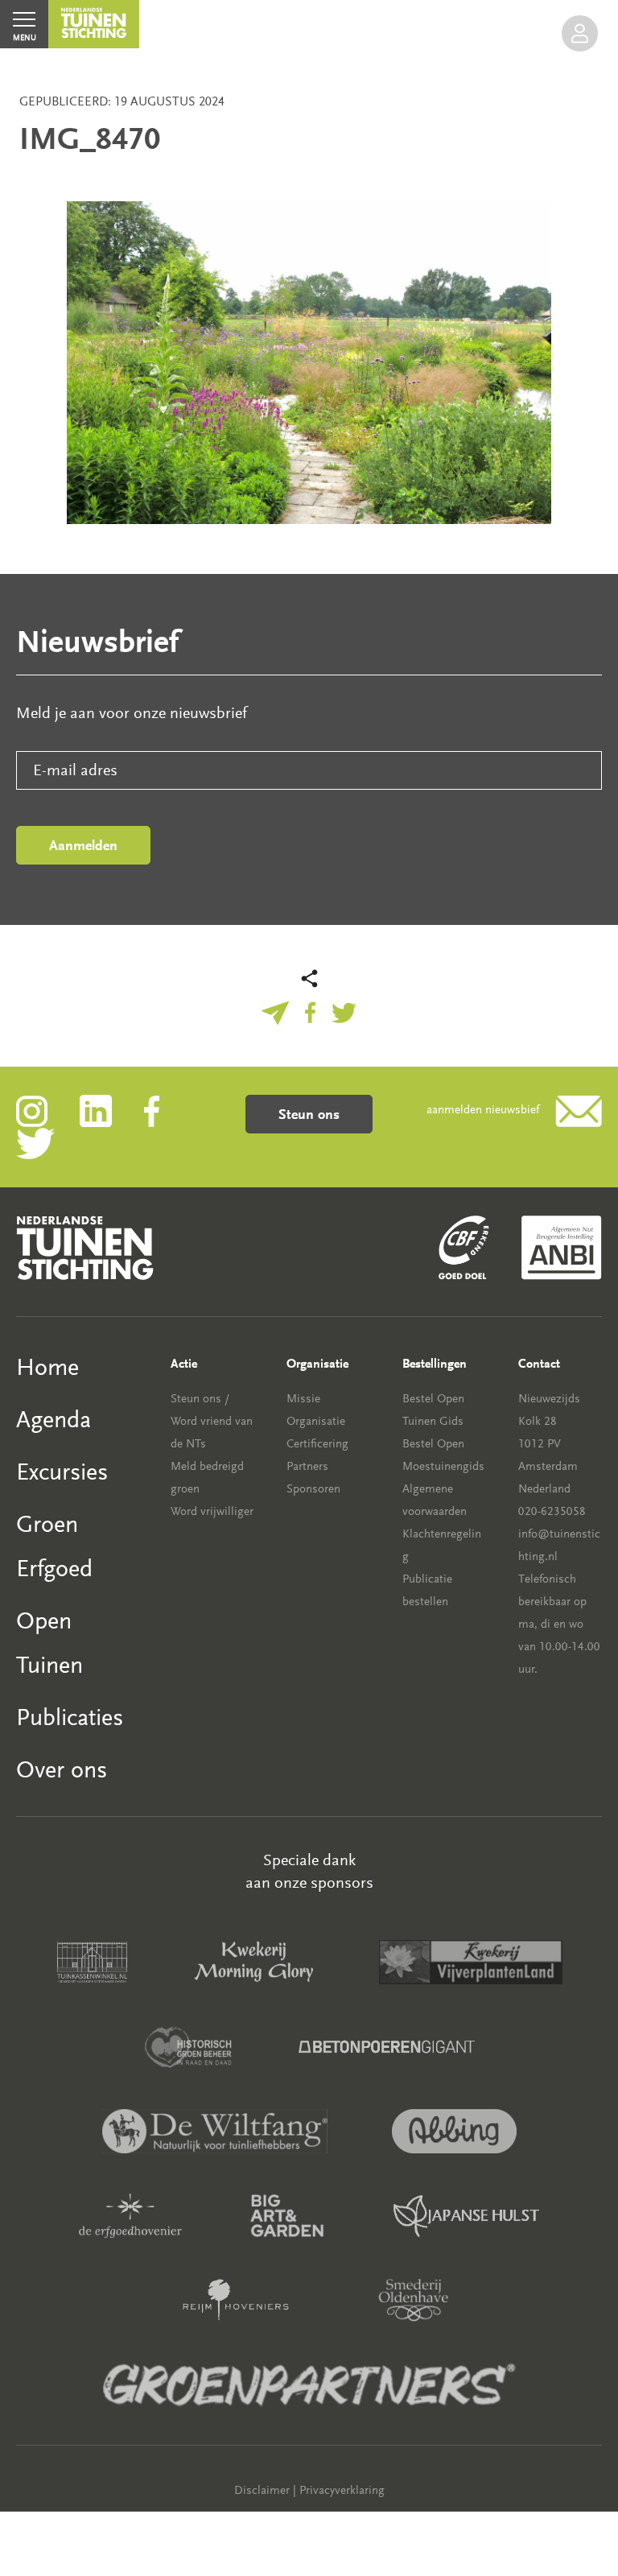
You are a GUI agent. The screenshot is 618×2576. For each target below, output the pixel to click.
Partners (307, 1466)
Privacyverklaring (342, 2490)
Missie (303, 1399)
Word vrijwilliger (212, 1511)
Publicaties (70, 1717)
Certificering (317, 1444)
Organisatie (316, 1421)
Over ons (62, 1770)
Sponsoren (313, 1489)
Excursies (62, 1472)
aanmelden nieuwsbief (483, 1110)
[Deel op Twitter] (344, 1011)
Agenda (54, 1420)
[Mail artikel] (275, 1011)
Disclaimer (262, 2490)
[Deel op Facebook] (310, 1011)
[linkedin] (112, 1110)
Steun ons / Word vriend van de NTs (212, 1421)
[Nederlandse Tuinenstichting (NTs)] (94, 24)
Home (47, 1367)
